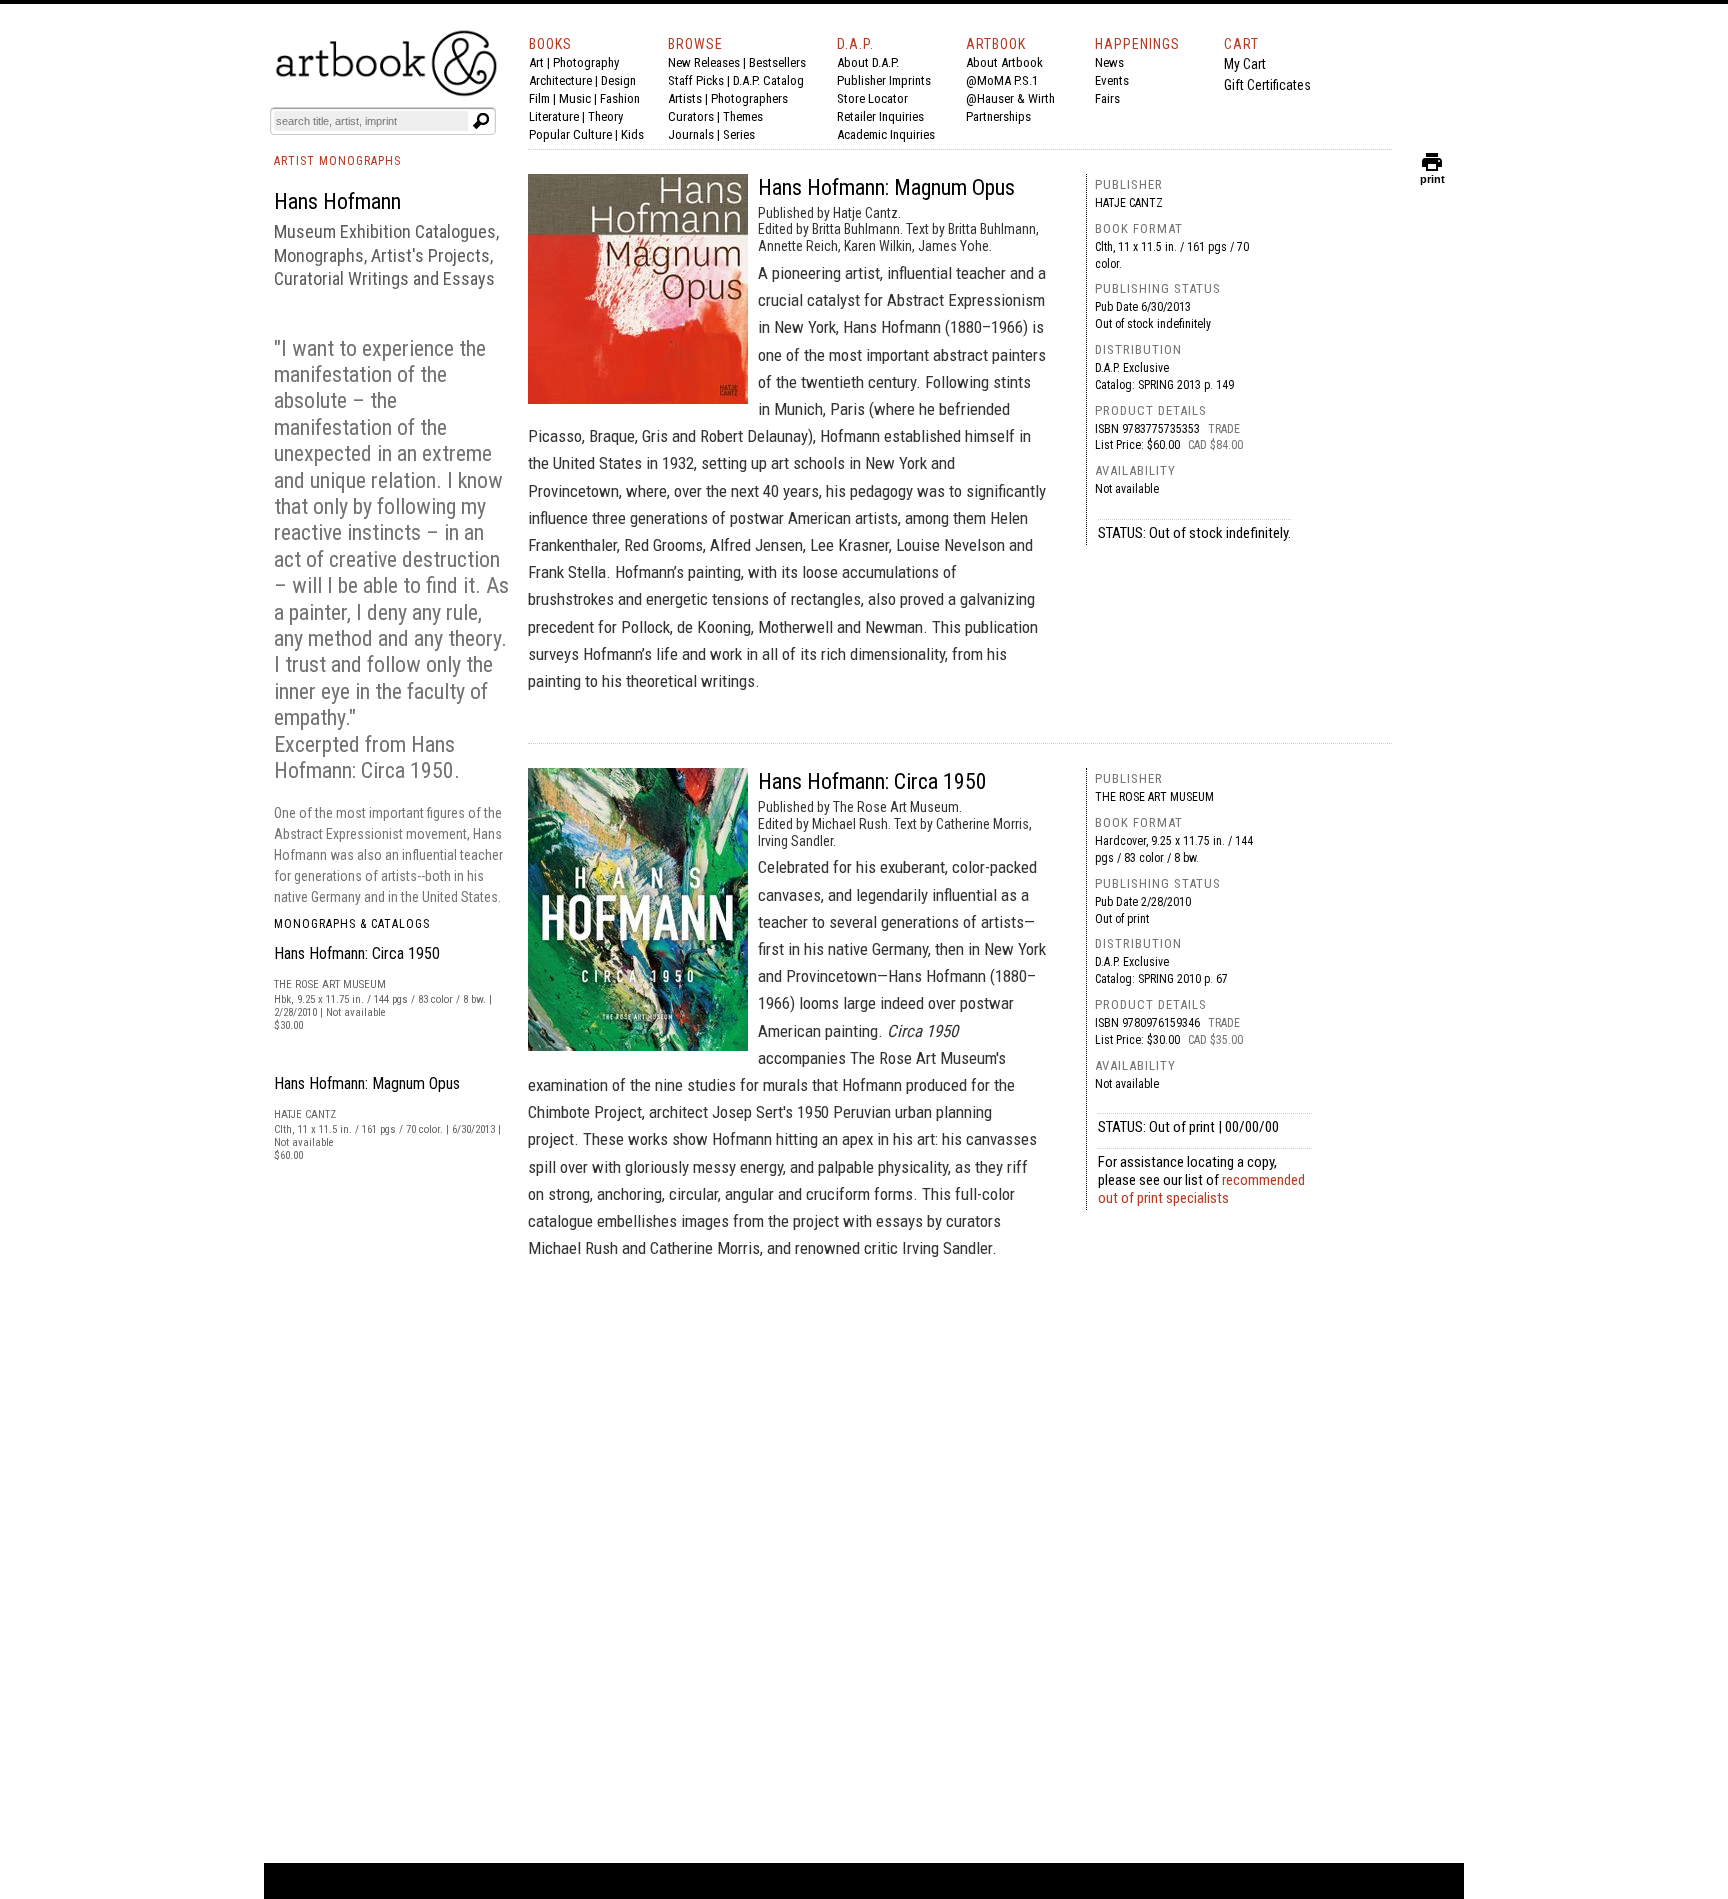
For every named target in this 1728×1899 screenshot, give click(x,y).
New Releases (704, 62)
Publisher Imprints (884, 80)
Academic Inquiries (886, 134)
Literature (554, 116)
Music (575, 98)
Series (739, 134)
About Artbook (1004, 62)
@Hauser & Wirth (1010, 98)
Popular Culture (570, 134)
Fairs (1107, 98)
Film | (544, 98)
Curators (691, 116)
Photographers (749, 98)
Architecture (560, 80)
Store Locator (872, 98)
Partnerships (998, 116)
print (1432, 174)
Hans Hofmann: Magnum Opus (367, 1083)
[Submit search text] (481, 121)
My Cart (1245, 64)
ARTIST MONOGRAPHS (337, 161)
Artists (685, 98)
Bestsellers (777, 62)
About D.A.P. (868, 62)
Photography (586, 62)
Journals (691, 134)
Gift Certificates (1267, 85)
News (1109, 62)
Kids (632, 134)
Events (1112, 80)
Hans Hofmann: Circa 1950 (357, 953)
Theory (605, 116)
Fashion (620, 98)
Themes (743, 116)
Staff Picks (696, 80)
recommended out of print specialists (1201, 1189)
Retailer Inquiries (880, 116)
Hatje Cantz (1129, 203)
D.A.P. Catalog (768, 80)
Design (618, 80)
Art (536, 62)
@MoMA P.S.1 (1002, 80)
